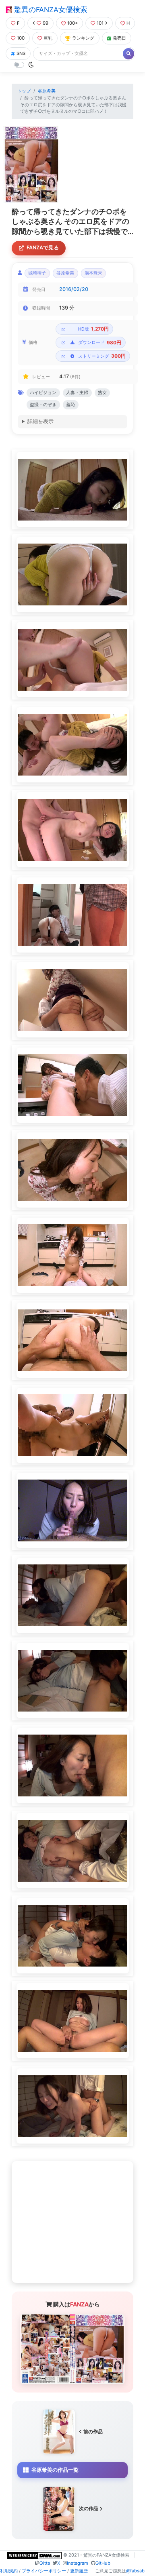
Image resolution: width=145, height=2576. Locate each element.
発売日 (119, 38)
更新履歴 (79, 2571)
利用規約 (9, 2571)
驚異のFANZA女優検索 (50, 9)
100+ (72, 23)
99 (46, 23)
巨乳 (48, 38)
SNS (21, 53)
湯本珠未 (93, 273)
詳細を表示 (40, 421)
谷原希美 (47, 91)
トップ (24, 91)
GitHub (103, 2563)
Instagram (78, 2563)
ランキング (83, 38)
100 (21, 38)
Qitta (45, 2563)
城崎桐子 (37, 273)
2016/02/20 (74, 289)
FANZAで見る (43, 248)
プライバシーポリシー (44, 2571)
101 (100, 23)
